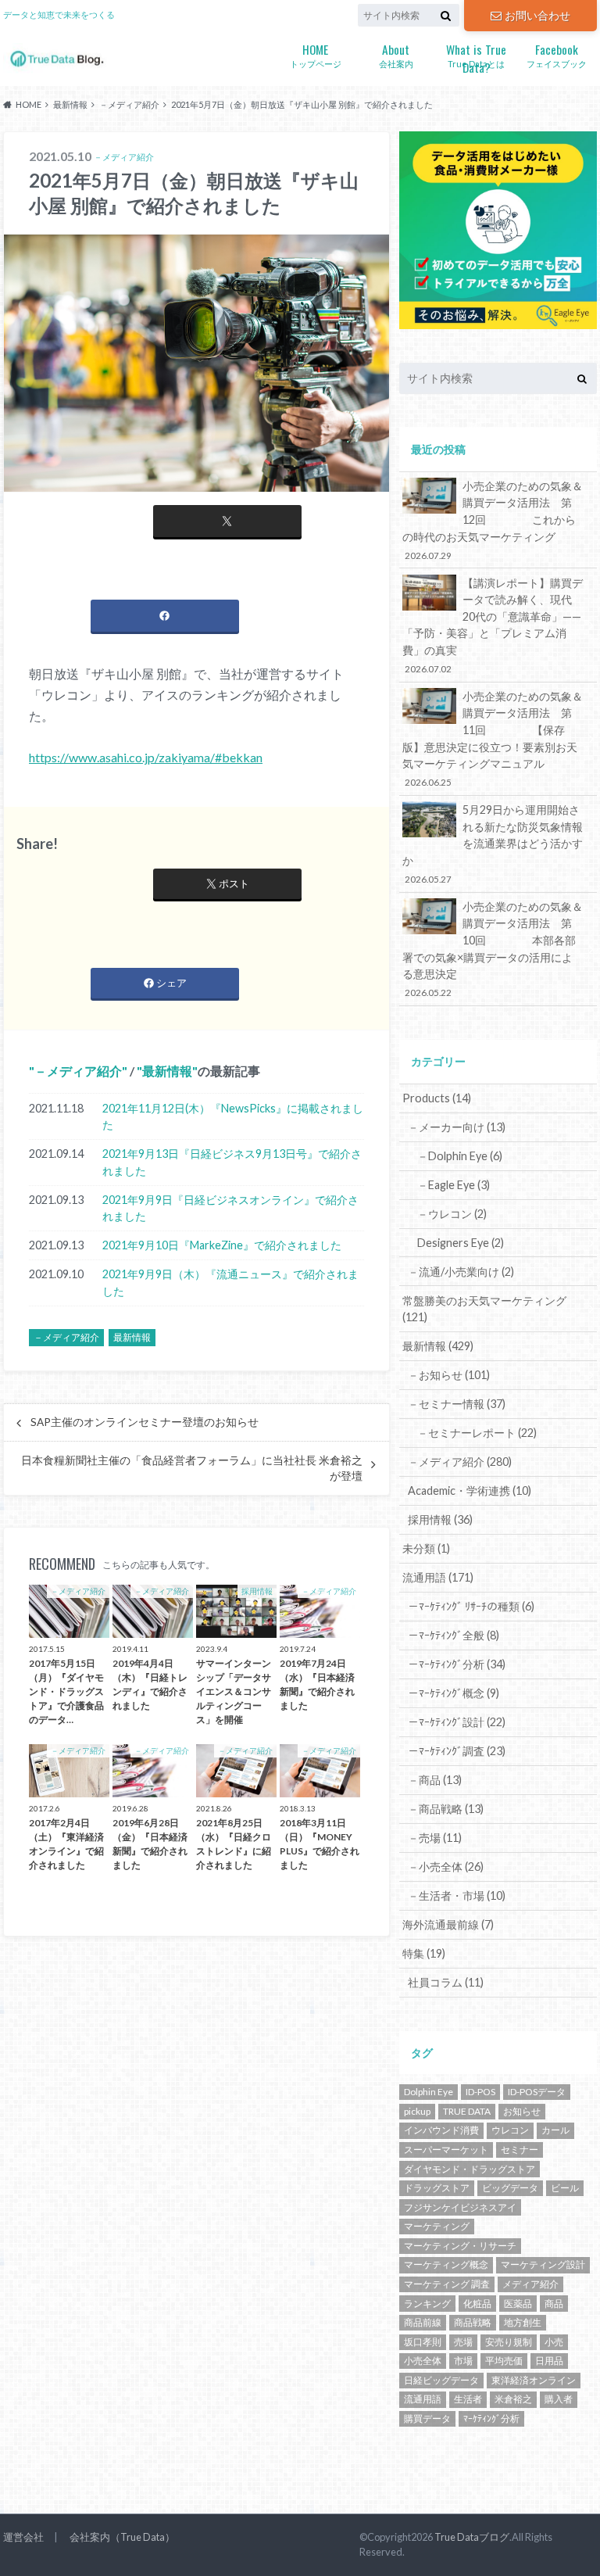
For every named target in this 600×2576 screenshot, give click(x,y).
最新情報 (167, 1071)
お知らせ (522, 2111)
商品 (554, 2304)
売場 (463, 2342)
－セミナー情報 (457, 1404)
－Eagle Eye (454, 1185)
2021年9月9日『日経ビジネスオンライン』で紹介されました (230, 1208)
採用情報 (440, 1519)
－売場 (435, 1838)
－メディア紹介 (78, 1071)
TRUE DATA (467, 2111)
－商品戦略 (446, 1809)
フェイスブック (557, 54)
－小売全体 (446, 1867)
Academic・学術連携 (470, 1490)
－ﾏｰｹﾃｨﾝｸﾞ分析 (457, 1664)
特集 (424, 1953)
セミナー (520, 2150)
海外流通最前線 (448, 1924)
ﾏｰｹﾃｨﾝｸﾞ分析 (491, 2418)
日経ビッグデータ (441, 2380)
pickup (417, 2111)
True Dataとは (476, 56)
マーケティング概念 (446, 2264)
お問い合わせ (537, 15)
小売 (554, 2342)
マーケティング (437, 2226)
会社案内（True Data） (122, 2537)
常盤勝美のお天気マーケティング (484, 1309)
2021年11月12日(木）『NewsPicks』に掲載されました (233, 1117)
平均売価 (504, 2361)
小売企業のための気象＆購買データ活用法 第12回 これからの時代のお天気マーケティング (493, 520)
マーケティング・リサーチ (460, 2246)
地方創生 (523, 2322)
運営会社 (23, 2537)
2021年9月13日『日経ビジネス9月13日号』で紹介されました (232, 1162)
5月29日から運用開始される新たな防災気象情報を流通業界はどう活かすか (493, 844)
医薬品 (518, 2304)
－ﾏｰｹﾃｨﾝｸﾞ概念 (454, 1693)
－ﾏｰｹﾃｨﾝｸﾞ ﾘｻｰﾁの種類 (471, 1606)
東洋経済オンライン (534, 2380)
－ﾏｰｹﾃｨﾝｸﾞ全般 (454, 1635)
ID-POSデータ (537, 2092)
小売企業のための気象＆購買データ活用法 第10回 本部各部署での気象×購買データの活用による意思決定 (493, 949)
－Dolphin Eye (460, 1156)
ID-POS (480, 2092)
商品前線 (423, 2322)
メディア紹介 (530, 2284)
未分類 (426, 1548)
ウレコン (510, 2130)
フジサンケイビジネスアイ (460, 2207)
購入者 (559, 2399)
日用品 (549, 2361)
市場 (463, 2361)
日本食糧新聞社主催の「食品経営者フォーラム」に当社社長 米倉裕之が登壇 (192, 1468)
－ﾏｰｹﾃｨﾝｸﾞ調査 (457, 1751)
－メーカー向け (457, 1127)
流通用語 (438, 1577)
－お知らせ (449, 1375)
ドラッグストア (437, 2188)
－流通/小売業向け (461, 1272)
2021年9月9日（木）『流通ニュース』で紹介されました (230, 1283)
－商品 (435, 1780)
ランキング (427, 2304)
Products (437, 1098)
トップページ (316, 54)
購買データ (427, 2418)
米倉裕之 (513, 2399)
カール (555, 2130)
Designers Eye (461, 1243)
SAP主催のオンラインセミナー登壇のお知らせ (145, 1422)
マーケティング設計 (543, 2264)
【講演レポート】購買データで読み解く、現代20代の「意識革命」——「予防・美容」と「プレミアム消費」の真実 (493, 625)
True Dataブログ (472, 2537)
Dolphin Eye (429, 2092)
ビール (565, 2188)
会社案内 (396, 54)
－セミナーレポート (477, 1433)
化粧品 (477, 2304)
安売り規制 (509, 2342)
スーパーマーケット (446, 2150)
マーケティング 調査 (447, 2284)
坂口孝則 (423, 2342)
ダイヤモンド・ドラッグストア (470, 2169)
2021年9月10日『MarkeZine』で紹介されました (222, 1245)
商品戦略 (473, 2322)
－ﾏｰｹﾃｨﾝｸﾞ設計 (457, 1722)
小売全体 (423, 2361)
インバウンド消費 (441, 2130)
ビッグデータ (510, 2188)
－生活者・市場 (457, 1895)
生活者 (468, 2399)
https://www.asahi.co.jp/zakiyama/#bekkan (146, 757)
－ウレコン (452, 1214)
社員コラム (446, 1982)
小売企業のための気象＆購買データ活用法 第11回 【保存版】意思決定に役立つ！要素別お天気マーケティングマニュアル (493, 739)
